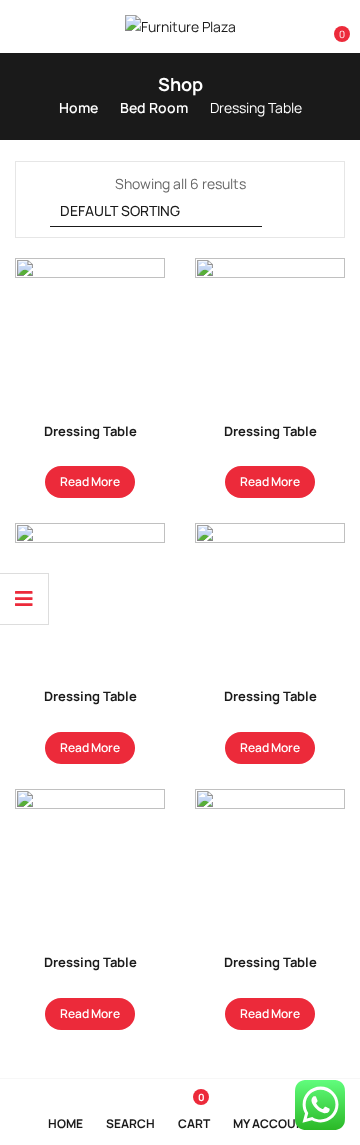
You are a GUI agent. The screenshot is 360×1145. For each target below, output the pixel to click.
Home (78, 107)
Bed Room (154, 107)
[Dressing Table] (90, 333)
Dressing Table (90, 431)
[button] (332, 27)
